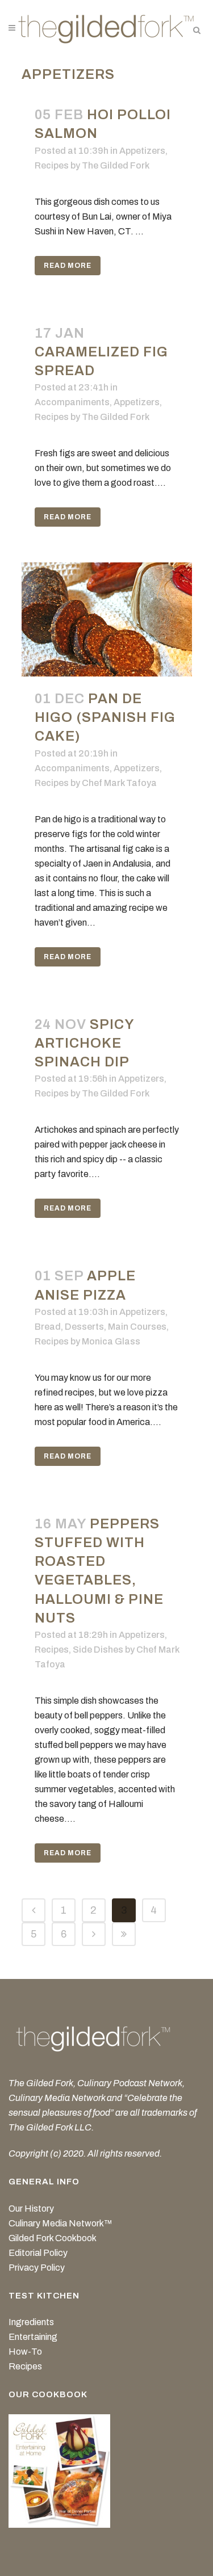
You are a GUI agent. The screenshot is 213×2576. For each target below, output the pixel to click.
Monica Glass (111, 1341)
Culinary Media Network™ (60, 2223)
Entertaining (33, 2337)
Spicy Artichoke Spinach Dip (84, 1043)
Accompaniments (72, 402)
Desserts (84, 1327)
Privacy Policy (37, 2268)
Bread (48, 1327)
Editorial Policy (38, 2253)
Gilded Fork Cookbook (53, 2238)
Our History (31, 2209)
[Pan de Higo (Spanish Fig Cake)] (107, 619)
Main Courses (137, 1327)
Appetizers (142, 151)
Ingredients (31, 2322)
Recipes (52, 165)
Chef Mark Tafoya (119, 783)
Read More (68, 266)
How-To (25, 2352)
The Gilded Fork (116, 165)
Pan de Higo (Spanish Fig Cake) (105, 717)
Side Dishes (98, 1650)
